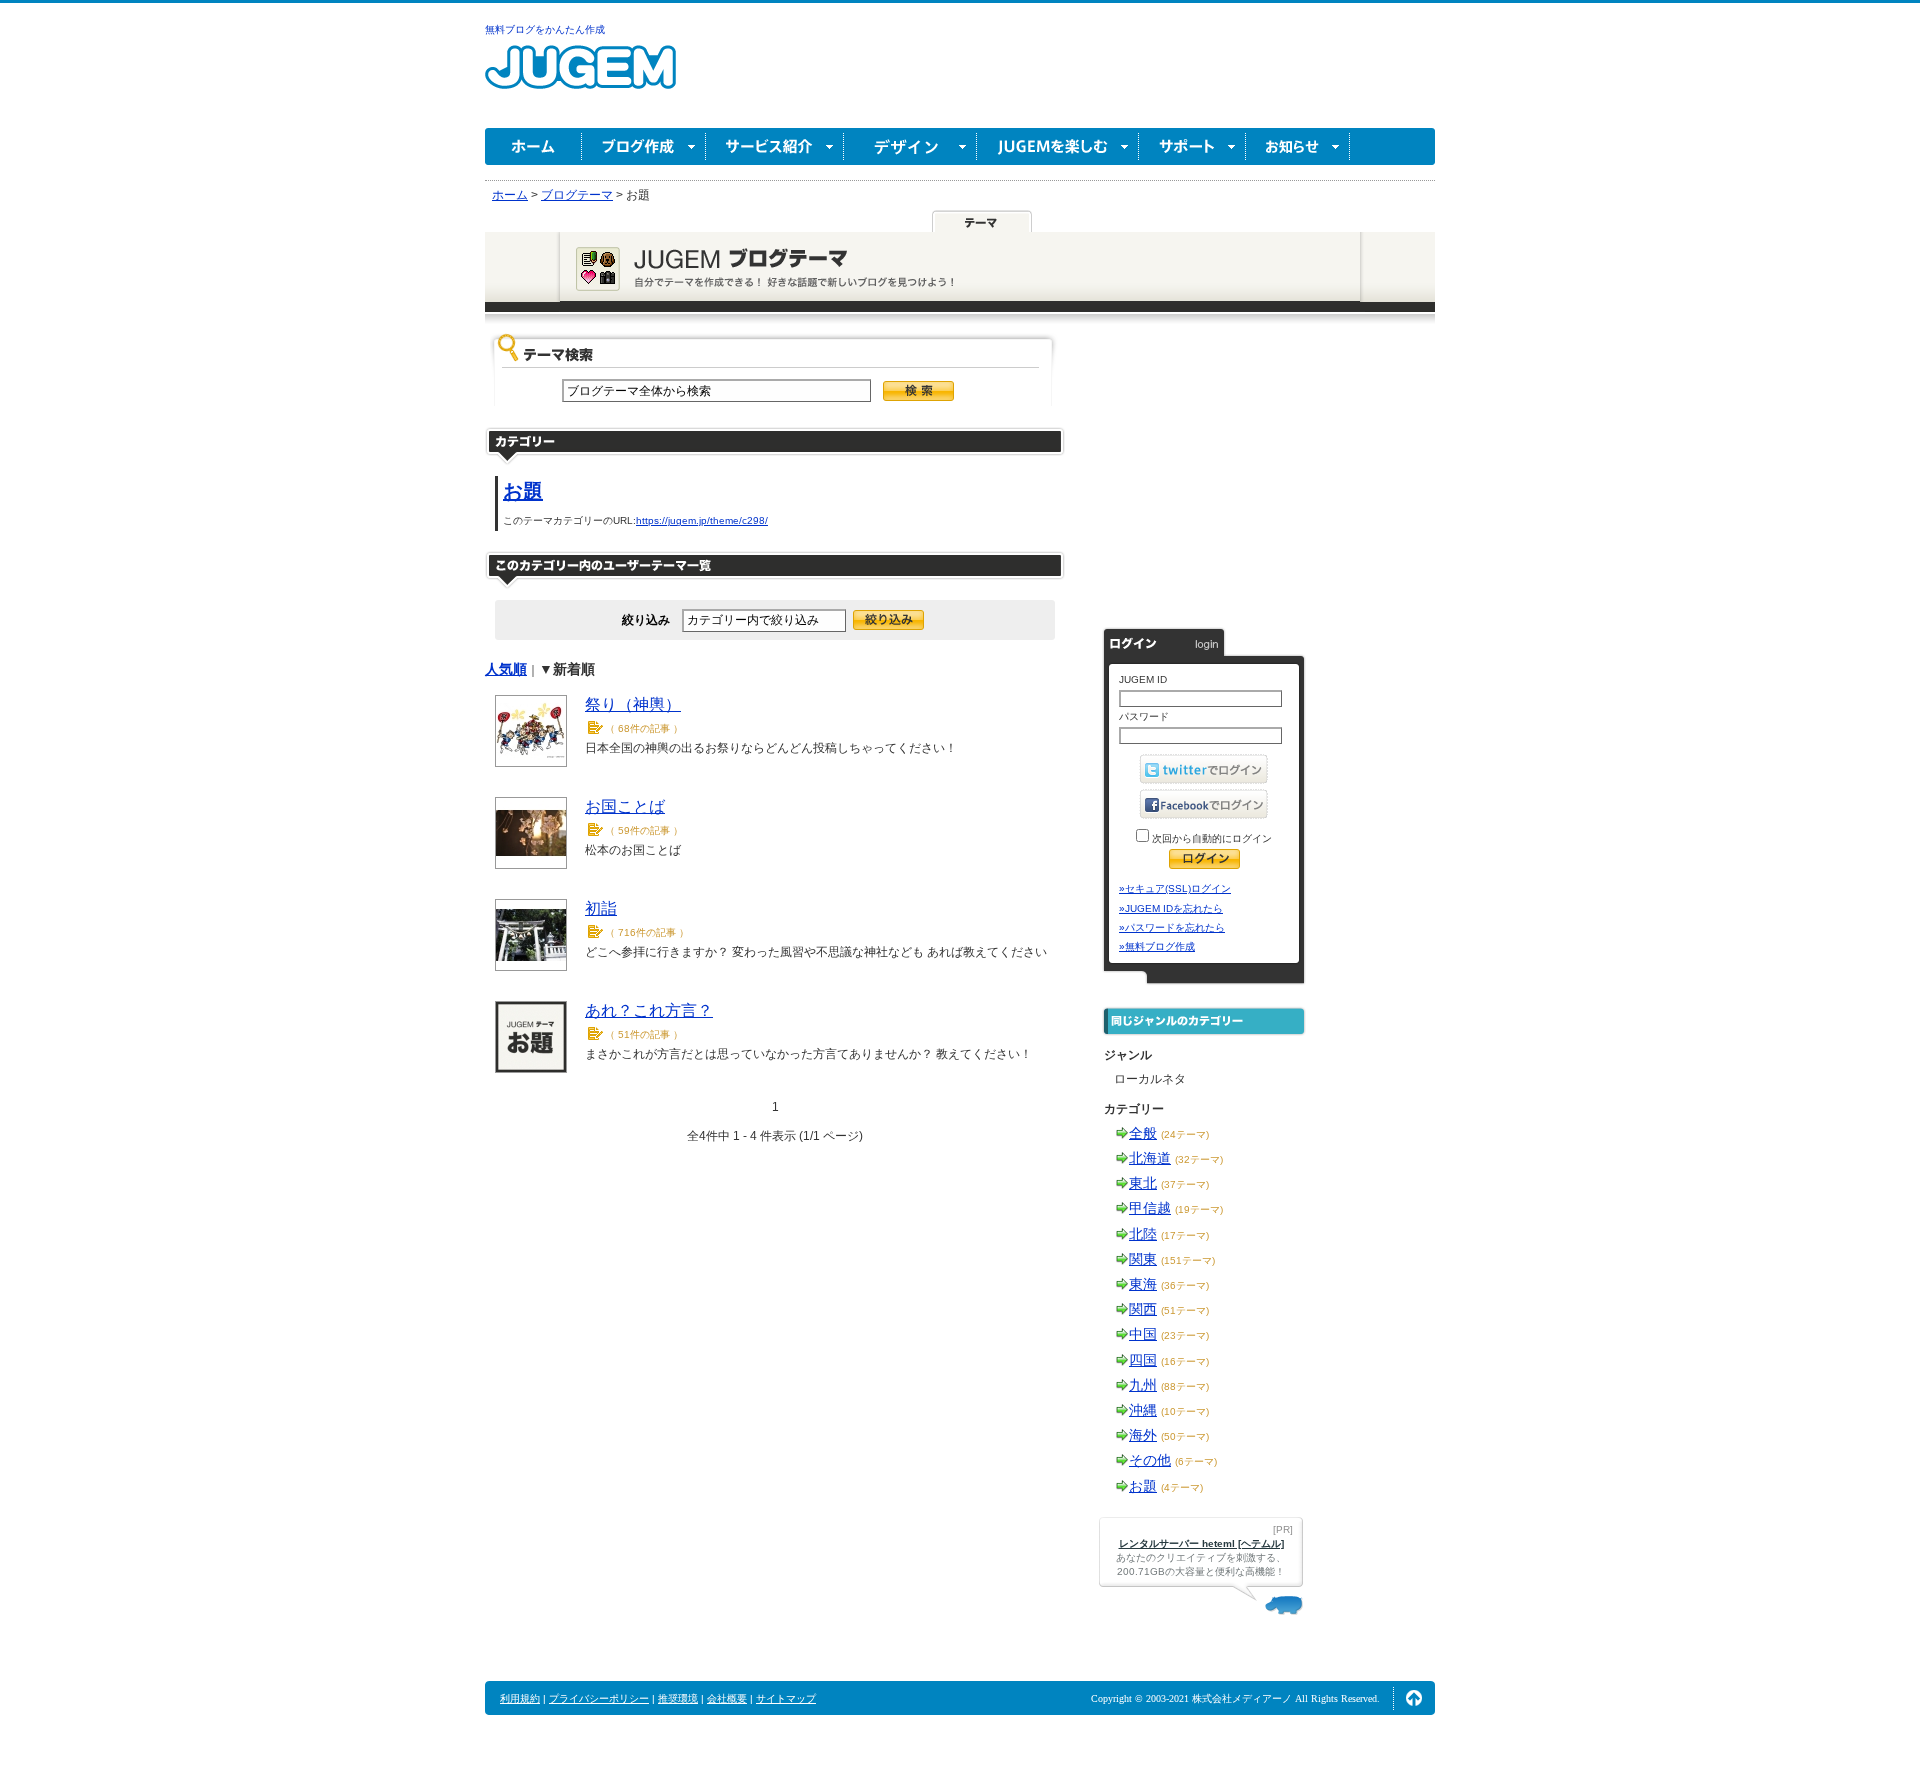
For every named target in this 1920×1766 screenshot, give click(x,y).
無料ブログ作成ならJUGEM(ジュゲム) (580, 78)
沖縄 (1143, 1410)
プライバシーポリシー (599, 1698)
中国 (1143, 1334)
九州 (1143, 1385)
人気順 (506, 669)
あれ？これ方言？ (649, 1010)
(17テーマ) (1185, 1235)
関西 (1143, 1309)
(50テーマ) (1185, 1436)
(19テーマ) (1199, 1209)
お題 (523, 491)
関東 (1143, 1259)
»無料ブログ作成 (1157, 946)
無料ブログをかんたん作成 (545, 29)
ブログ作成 (644, 146)
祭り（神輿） (633, 704)
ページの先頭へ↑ (1414, 1698)
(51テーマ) (1185, 1310)
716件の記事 (647, 932)
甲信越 (1150, 1208)
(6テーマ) (1196, 1461)
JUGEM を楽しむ (1058, 146)
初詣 (601, 908)
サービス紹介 (775, 146)
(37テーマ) (1185, 1184)
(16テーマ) (1185, 1361)
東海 (1143, 1284)
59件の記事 (644, 830)
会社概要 (727, 1698)
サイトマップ (786, 1698)
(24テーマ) (1185, 1134)
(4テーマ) (1182, 1487)
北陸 (1143, 1234)
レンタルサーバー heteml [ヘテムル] (1201, 1543)
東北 (1143, 1183)
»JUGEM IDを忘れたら (1171, 908)
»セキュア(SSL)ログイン (1175, 888)
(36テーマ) (1185, 1285)
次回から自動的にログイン (1210, 838)
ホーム (533, 146)
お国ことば (625, 806)
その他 (1150, 1460)
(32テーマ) (1199, 1159)
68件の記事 (644, 728)
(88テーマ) (1185, 1386)
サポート (1192, 146)
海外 (1143, 1435)
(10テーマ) (1185, 1411)
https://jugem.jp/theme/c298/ (702, 520)
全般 (1143, 1133)
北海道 (1150, 1158)
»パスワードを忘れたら (1172, 927)
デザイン (910, 146)
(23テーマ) (1185, 1335)
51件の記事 (644, 1034)
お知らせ (1298, 146)
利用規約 (520, 1698)
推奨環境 (678, 1698)
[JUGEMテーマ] (982, 222)
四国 (1143, 1360)
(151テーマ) (1188, 1260)
